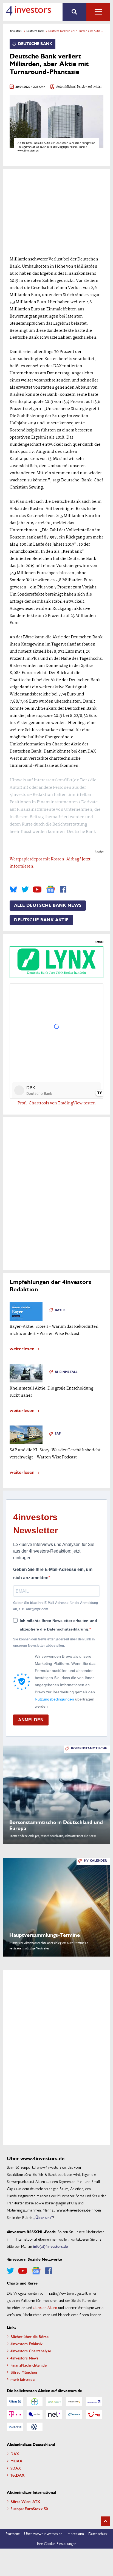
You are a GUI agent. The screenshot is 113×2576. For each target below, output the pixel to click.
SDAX (16, 2468)
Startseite (13, 2533)
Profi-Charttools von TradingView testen (57, 1103)
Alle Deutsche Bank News (48, 905)
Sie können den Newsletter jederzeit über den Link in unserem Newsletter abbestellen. (54, 1642)
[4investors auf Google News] (51, 889)
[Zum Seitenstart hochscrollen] (105, 2521)
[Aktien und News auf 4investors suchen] (74, 12)
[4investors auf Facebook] (63, 889)
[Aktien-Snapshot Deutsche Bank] (94, 2402)
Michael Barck (75, 87)
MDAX (16, 2461)
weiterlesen (22, 1348)
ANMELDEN (31, 1720)
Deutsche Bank (35, 31)
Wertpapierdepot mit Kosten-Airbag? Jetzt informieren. (50, 863)
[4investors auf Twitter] (25, 889)
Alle (98, 12)
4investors (16, 31)
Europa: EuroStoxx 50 (29, 2508)
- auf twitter (93, 87)
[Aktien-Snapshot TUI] (94, 2414)
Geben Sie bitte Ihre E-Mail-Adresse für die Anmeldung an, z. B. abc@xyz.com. (56, 1606)
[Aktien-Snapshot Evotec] (35, 2414)
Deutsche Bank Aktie (41, 920)
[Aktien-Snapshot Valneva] (15, 2427)
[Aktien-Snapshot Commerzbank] (74, 2402)
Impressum (75, 2533)
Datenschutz (98, 2533)
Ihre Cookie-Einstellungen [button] (57, 2543)
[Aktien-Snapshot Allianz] (15, 2402)
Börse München (24, 2372)
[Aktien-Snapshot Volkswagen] (35, 2427)
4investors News (24, 2358)
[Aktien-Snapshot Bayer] (35, 2402)
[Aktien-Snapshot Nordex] (74, 2414)
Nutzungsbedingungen (54, 1699)
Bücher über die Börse (29, 2336)
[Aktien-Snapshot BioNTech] (54, 2402)
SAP (58, 1434)
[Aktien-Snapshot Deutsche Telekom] (15, 2414)
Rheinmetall (66, 1372)
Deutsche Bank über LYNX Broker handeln (56, 973)
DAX (15, 2454)
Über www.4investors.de (43, 2533)
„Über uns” (43, 2217)
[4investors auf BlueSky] (13, 889)
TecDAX (18, 2475)
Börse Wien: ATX (25, 2501)
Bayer (60, 1310)
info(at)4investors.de (50, 2246)
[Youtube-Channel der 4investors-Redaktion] (37, 889)
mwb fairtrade (22, 2379)
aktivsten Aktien (45, 2307)
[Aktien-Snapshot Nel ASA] (54, 2414)
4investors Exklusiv (26, 2344)
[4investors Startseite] (28, 11)
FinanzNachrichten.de (29, 2365)
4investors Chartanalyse (31, 2351)
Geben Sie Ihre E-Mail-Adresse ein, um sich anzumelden (53, 1574)
